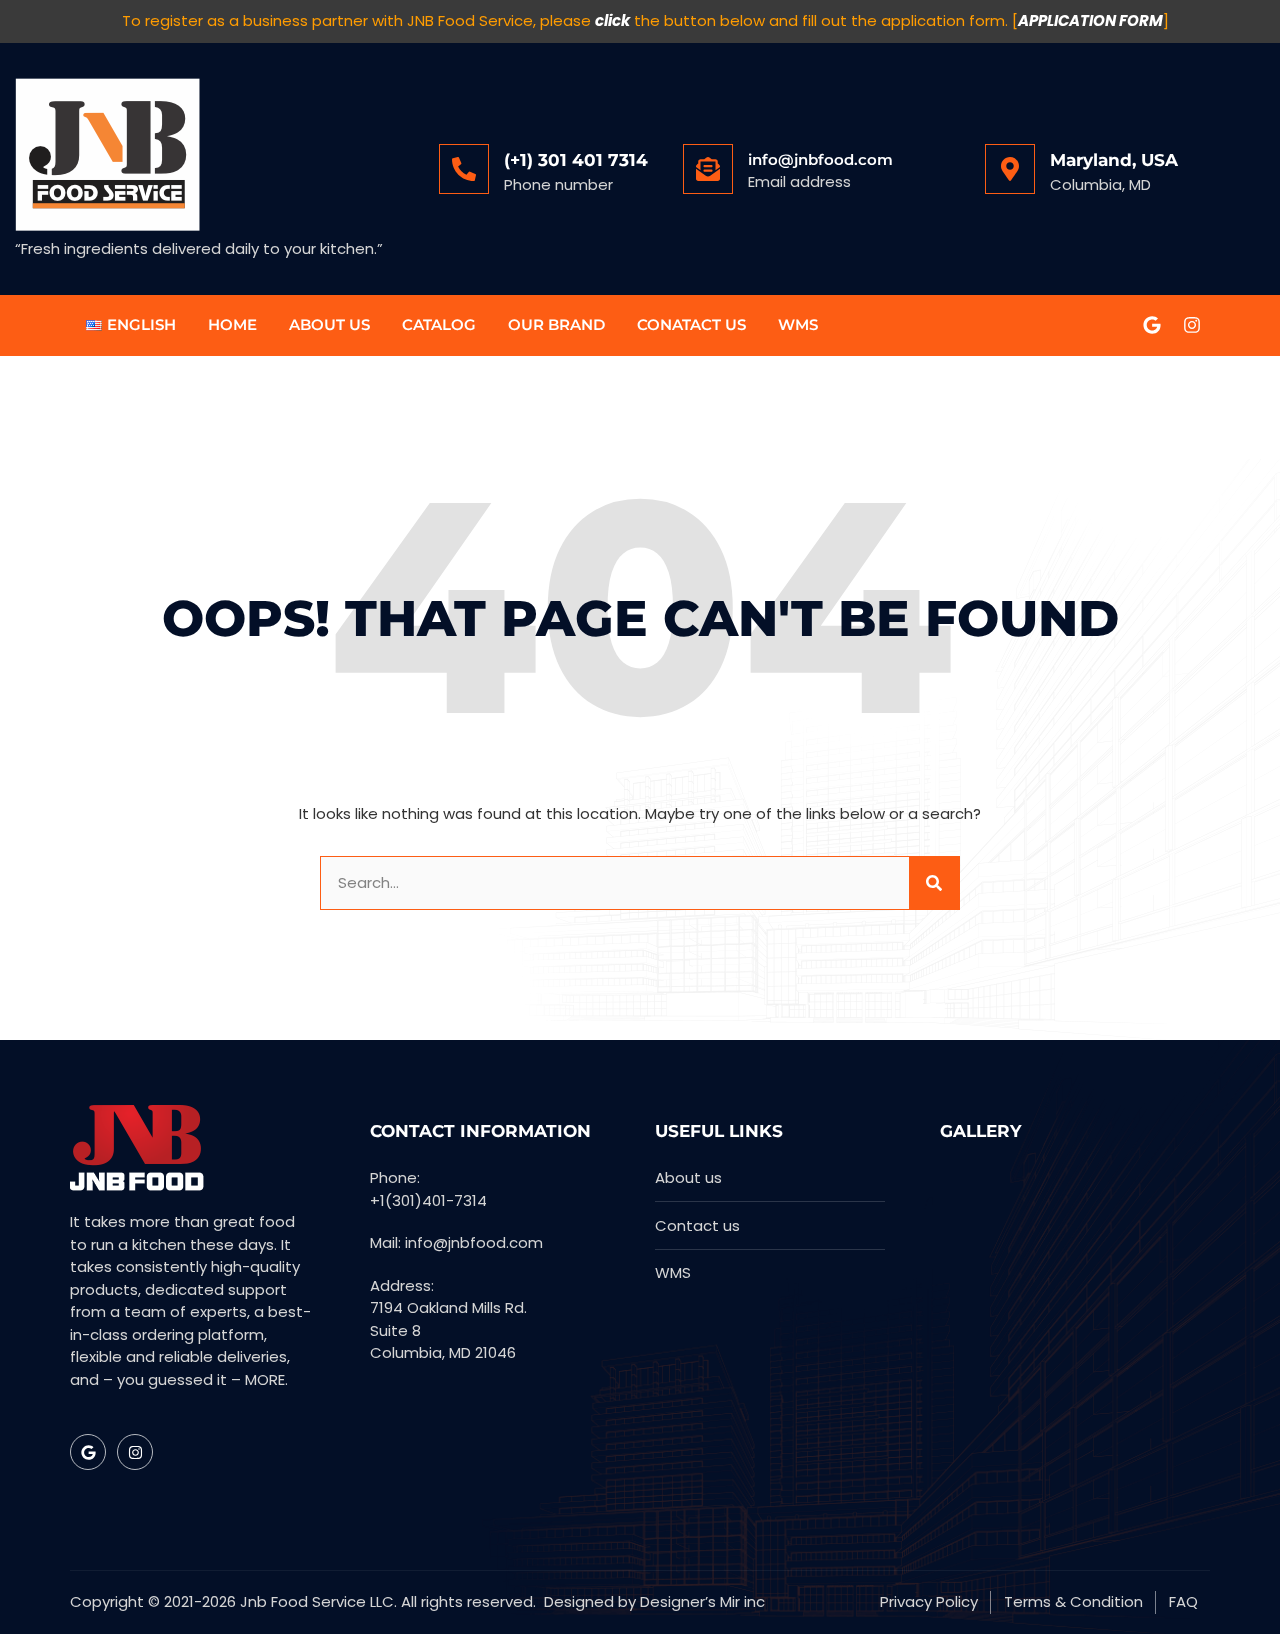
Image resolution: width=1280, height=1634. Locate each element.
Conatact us (691, 324)
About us (329, 324)
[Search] (934, 883)
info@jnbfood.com (820, 159)
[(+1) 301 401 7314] (464, 169)
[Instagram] (1192, 325)
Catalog (439, 324)
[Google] (1152, 325)
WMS (798, 324)
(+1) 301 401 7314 (576, 160)
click (612, 20)
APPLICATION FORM (1090, 20)
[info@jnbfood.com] (708, 169)
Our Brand (556, 324)
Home (232, 324)
